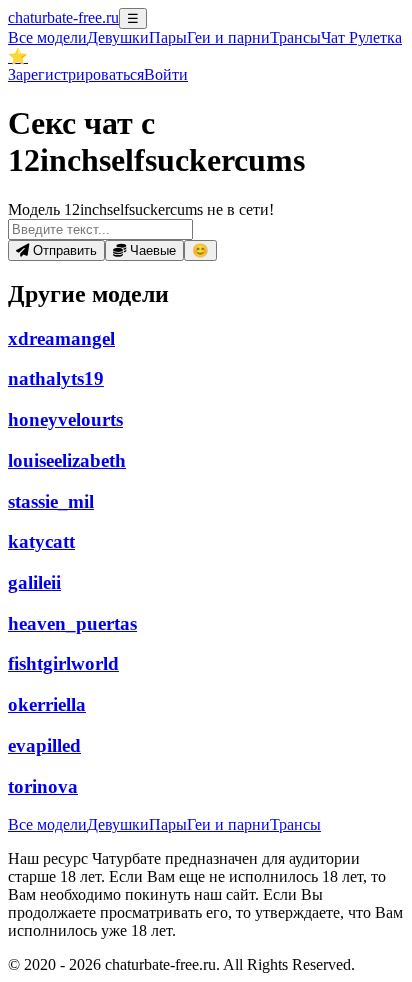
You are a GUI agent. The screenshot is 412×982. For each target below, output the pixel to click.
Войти (166, 74)
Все (47, 37)
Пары (168, 37)
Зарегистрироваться (76, 74)
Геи (228, 37)
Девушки (118, 37)
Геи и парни (228, 824)
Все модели (47, 824)
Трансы (295, 37)
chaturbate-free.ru (63, 17)
